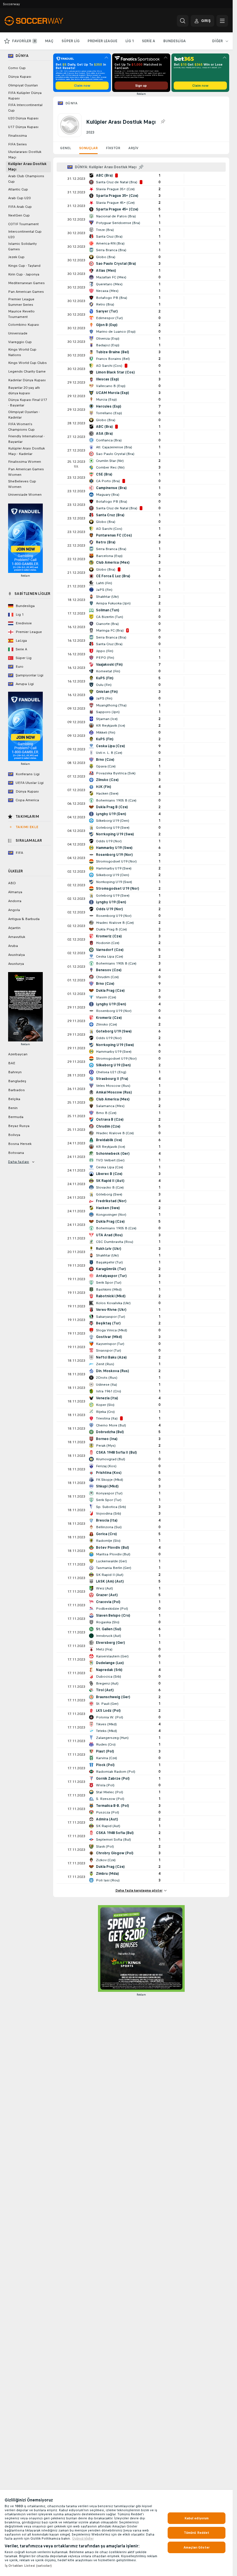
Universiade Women (25, 495)
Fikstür (113, 148)
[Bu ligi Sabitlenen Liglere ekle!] (163, 122)
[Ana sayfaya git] (44, 21)
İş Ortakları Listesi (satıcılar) (28, 2566)
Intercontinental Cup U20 (25, 234)
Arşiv (133, 148)
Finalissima (17, 136)
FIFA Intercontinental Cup (25, 108)
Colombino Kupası (24, 325)
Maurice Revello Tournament (21, 314)
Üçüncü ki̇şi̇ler (83, 2538)
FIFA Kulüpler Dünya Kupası (25, 96)
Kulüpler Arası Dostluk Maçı (27, 167)
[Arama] (183, 21)
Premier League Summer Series (21, 302)
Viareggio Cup (20, 342)
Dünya (71, 103)
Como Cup (17, 68)
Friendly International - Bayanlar (26, 439)
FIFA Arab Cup (20, 207)
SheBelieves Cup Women (22, 484)
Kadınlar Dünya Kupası (27, 380)
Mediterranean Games (26, 283)
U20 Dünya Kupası (23, 118)
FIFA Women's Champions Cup (21, 427)
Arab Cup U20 (19, 198)
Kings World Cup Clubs (27, 363)
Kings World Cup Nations (22, 352)
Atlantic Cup (18, 189)
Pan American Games (26, 292)
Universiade (18, 333)
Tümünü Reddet (197, 2533)
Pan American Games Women (26, 472)
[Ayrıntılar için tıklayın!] (141, 179)
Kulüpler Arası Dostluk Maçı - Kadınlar (26, 451)
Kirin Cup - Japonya (24, 274)
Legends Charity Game (27, 371)
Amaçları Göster (197, 2547)
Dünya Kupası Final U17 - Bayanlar (28, 402)
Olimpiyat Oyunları (23, 85)
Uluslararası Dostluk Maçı (25, 154)
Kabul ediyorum (197, 2518)
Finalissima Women (25, 462)
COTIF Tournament (23, 224)
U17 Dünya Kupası (23, 127)
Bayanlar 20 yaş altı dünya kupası (24, 390)
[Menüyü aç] (222, 21)
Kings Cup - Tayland (24, 266)
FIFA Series (17, 144)
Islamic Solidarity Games (22, 246)
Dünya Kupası (20, 77)
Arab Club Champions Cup (26, 179)
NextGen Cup (19, 215)
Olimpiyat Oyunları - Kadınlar (24, 415)
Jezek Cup (16, 257)
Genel (66, 148)
